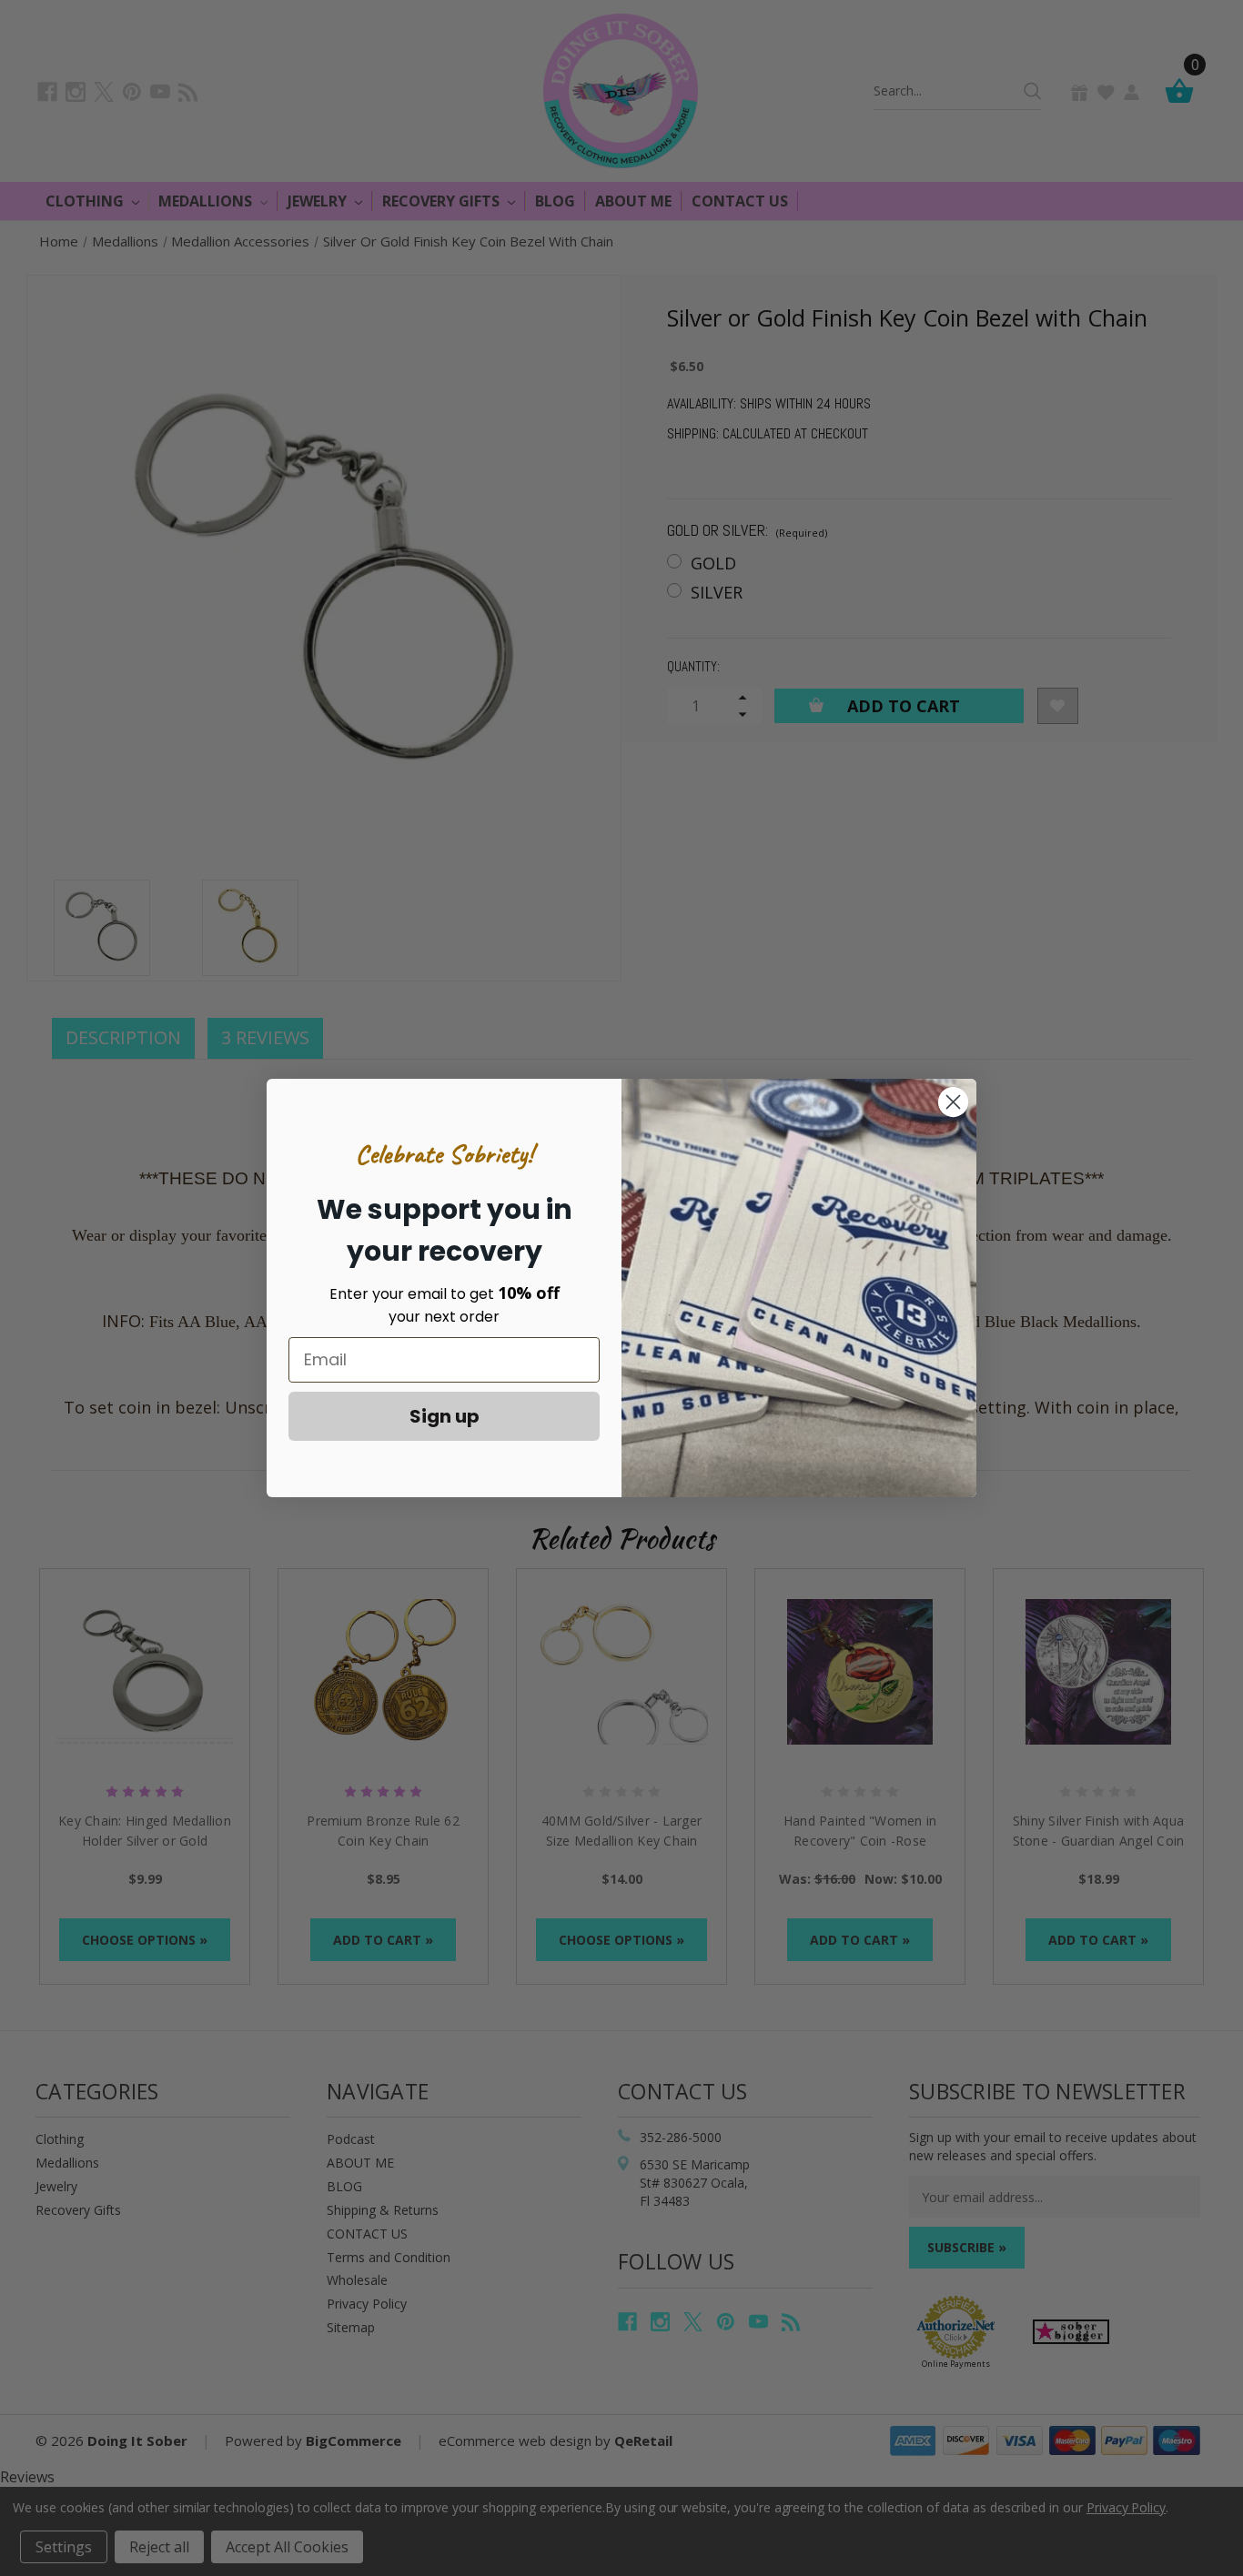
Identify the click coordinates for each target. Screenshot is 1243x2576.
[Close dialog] (953, 1102)
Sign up (445, 1416)
